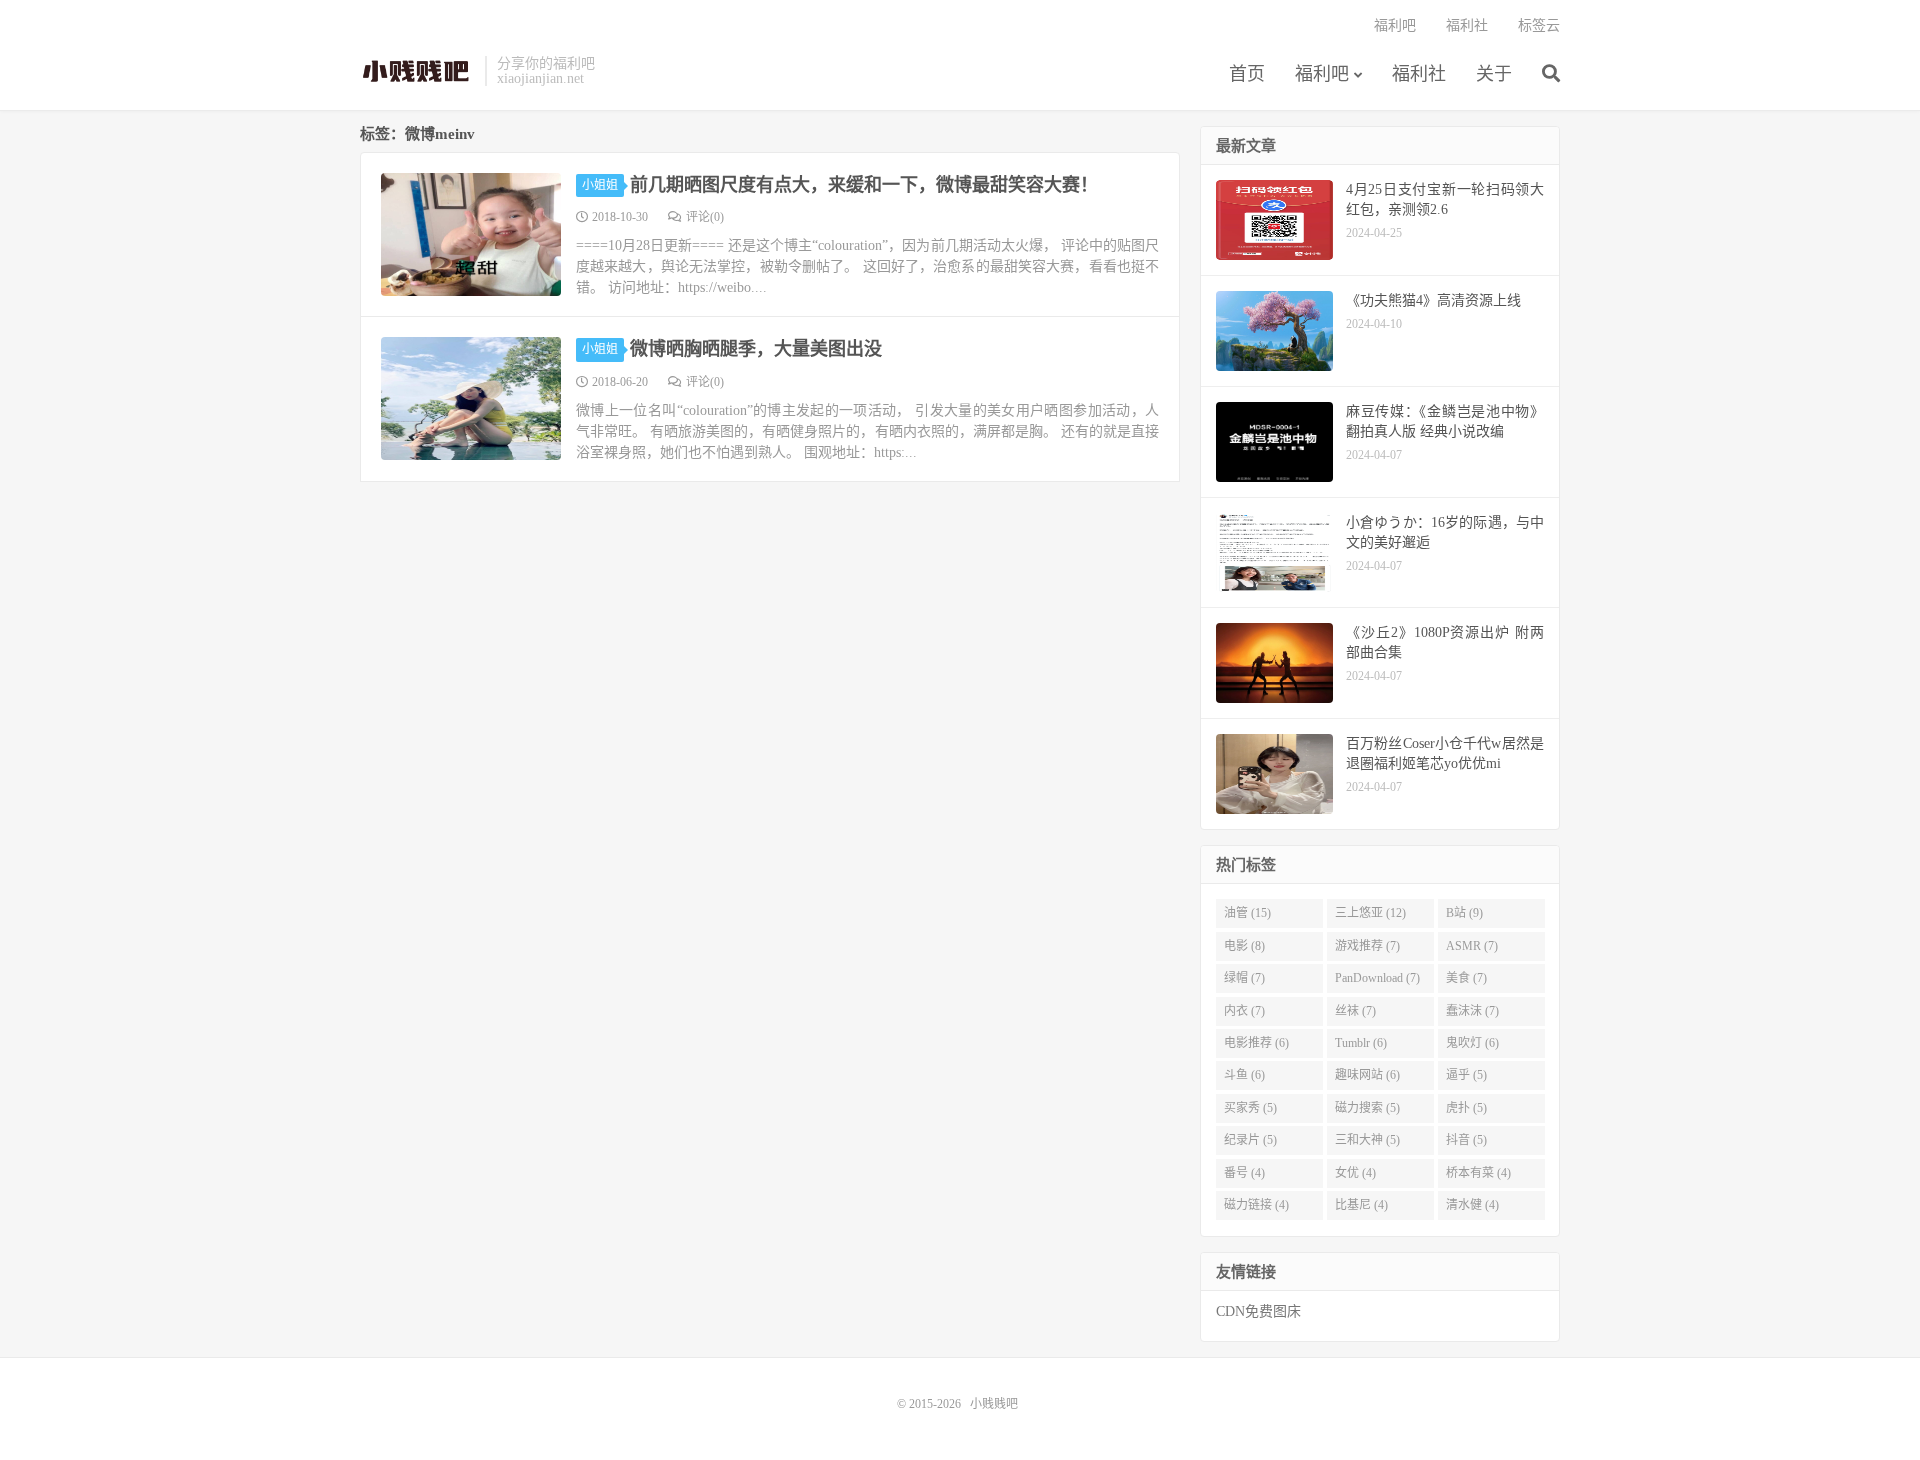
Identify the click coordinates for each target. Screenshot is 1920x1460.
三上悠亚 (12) (1370, 913)
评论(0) (705, 217)
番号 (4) (1244, 1173)
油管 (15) (1247, 913)
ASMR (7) (1472, 946)
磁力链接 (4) (1256, 1205)
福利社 (1419, 74)
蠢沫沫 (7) (1472, 1011)
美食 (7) (1466, 978)
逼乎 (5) (1466, 1075)
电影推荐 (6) (1256, 1043)
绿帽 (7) (1244, 978)
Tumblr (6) (1361, 1043)
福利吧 (1322, 74)
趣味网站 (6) (1367, 1075)
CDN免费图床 (1258, 1311)
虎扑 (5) (1466, 1108)
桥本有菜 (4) (1478, 1173)
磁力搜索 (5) (1367, 1108)
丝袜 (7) (1355, 1011)
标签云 (1539, 25)
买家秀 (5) (1250, 1108)
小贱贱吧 (417, 71)
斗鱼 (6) (1244, 1075)
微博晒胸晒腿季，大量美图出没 (756, 349)
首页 (1247, 74)
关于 (1494, 74)
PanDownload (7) (1377, 978)
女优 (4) (1355, 1173)
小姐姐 (600, 185)
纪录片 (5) (1250, 1140)
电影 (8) (1244, 946)
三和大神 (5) (1367, 1140)
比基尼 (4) (1361, 1205)
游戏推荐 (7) (1367, 946)
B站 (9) (1464, 913)
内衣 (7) (1244, 1011)
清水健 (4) (1472, 1205)
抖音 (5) (1466, 1140)
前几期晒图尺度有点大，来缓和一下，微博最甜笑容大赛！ (864, 185)
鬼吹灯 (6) (1472, 1043)
